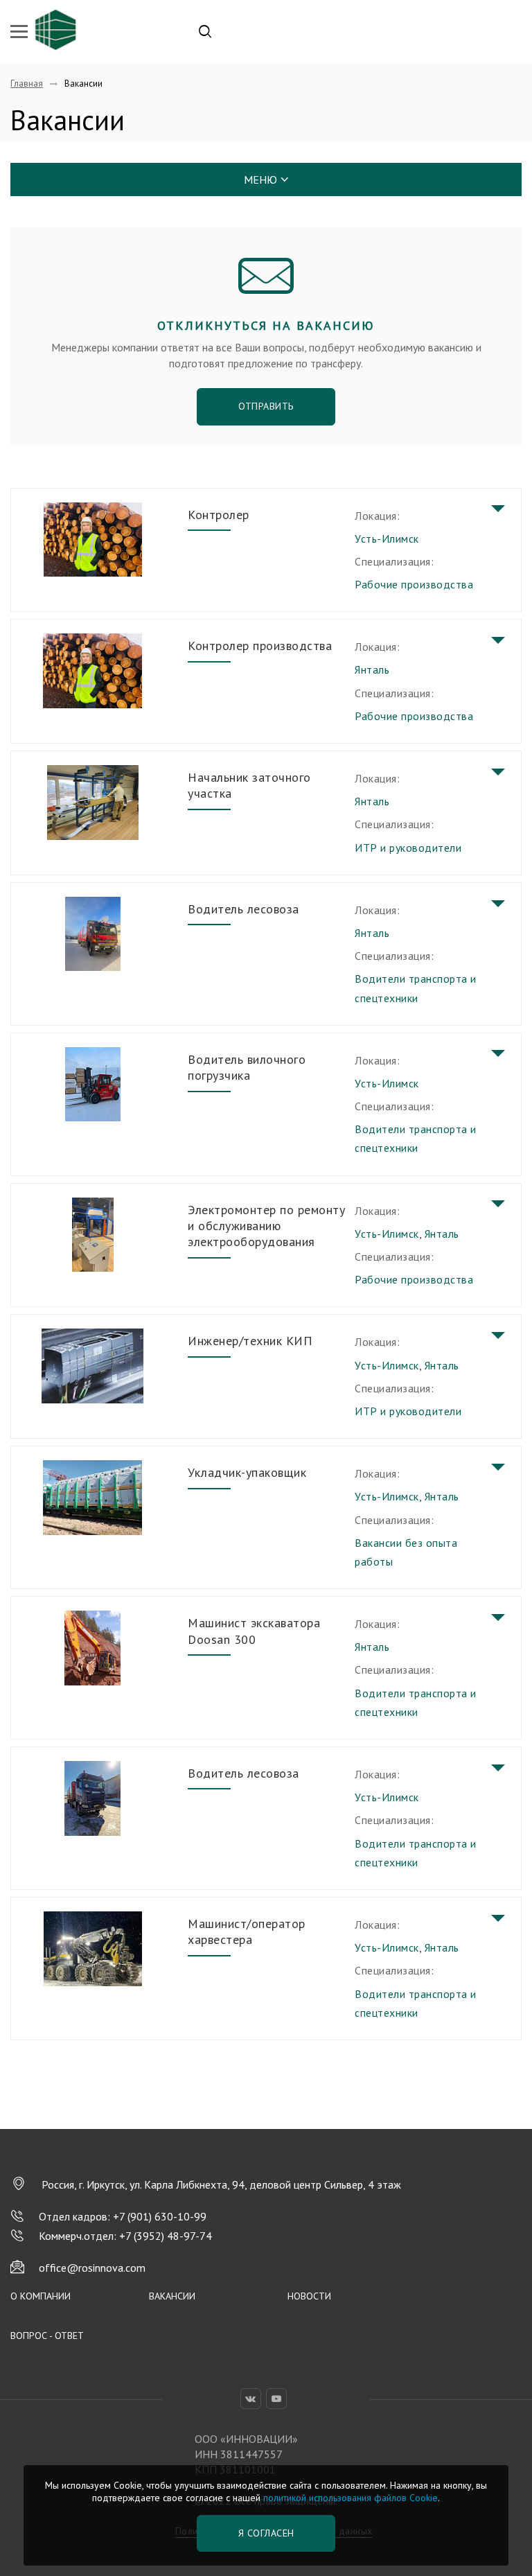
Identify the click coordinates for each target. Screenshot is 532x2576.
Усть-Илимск (387, 538)
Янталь (372, 669)
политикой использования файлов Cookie (351, 2498)
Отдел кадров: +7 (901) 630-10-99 (123, 2216)
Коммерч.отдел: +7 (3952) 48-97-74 (125, 2236)
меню (260, 179)
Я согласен (266, 2533)
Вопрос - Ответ (47, 2336)
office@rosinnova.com (92, 2268)
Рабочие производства (414, 584)
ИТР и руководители (408, 848)
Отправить (266, 406)
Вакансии (172, 2296)
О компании (41, 2296)
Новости (309, 2296)
